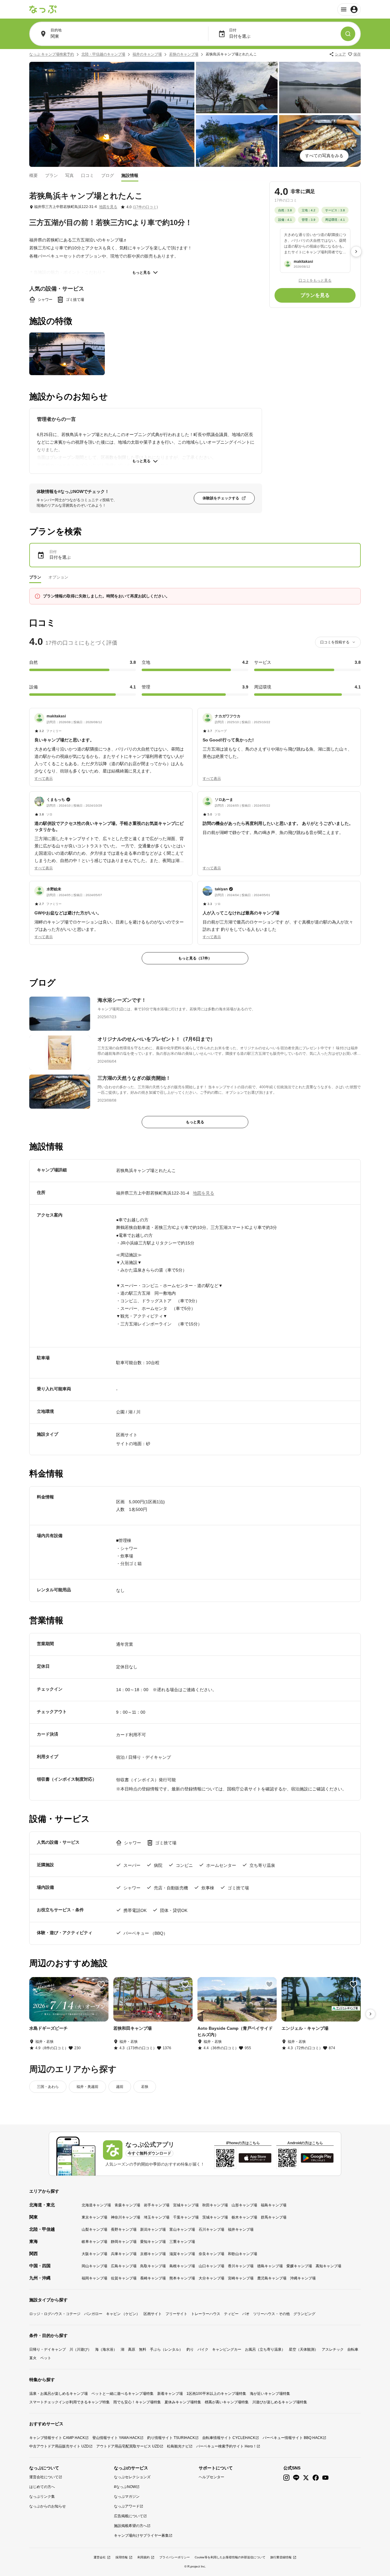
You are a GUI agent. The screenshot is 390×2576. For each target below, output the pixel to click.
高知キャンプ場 (328, 2266)
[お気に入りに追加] (101, 1984)
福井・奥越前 (87, 2087)
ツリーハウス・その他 (271, 2314)
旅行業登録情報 (281, 2557)
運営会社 (100, 2557)
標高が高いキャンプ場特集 (227, 2402)
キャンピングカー (227, 2349)
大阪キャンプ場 (94, 2254)
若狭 (145, 2087)
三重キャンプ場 (182, 2242)
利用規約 (144, 2557)
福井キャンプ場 (241, 2229)
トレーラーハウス (206, 2314)
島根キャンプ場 (182, 2266)
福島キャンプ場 (274, 2205)
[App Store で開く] (255, 2158)
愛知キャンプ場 (153, 2242)
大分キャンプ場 (211, 2278)
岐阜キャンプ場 (94, 2242)
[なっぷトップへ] (43, 9)
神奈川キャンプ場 (126, 2217)
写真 (69, 175)
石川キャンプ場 (211, 2229)
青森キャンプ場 (127, 2205)
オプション (58, 577)
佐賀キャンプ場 (124, 2278)
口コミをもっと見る (315, 280)
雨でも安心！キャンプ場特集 (137, 2402)
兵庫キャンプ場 (124, 2254)
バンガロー (93, 2314)
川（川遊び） (80, 2349)
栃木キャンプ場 (244, 2217)
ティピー (231, 2314)
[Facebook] (316, 2478)
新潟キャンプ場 (153, 2229)
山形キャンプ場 (244, 2205)
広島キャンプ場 (124, 2266)
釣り (190, 2349)
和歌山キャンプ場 (243, 2254)
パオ (246, 2314)
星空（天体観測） (303, 2349)
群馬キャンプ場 (274, 2217)
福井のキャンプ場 (147, 54)
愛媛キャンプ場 (299, 2266)
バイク (203, 2349)
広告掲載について (129, 2516)
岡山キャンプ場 (94, 2266)
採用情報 (122, 2557)
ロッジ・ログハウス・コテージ (55, 2314)
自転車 (353, 2349)
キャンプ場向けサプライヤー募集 (141, 2536)
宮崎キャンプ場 (241, 2278)
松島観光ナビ (178, 2446)
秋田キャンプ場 (215, 2205)
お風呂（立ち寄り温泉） (265, 2349)
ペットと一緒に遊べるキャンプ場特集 (122, 2394)
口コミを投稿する (335, 642)
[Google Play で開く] (317, 2158)
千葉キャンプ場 (186, 2217)
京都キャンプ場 (153, 2254)
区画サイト (153, 2314)
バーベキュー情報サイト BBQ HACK (293, 2438)
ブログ (108, 175)
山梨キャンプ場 (94, 2229)
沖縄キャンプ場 (303, 2278)
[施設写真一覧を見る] (112, 114)
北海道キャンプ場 (96, 2205)
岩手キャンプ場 (157, 2205)
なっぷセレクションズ (132, 2477)
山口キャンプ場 (211, 2266)
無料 (143, 2349)
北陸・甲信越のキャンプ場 (103, 54)
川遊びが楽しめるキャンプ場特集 (280, 2402)
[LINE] (296, 2478)
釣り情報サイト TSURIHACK (171, 2438)
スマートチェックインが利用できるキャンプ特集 (69, 2402)
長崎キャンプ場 (153, 2278)
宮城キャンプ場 (186, 2205)
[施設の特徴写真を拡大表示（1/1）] (67, 354)
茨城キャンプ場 (215, 2217)
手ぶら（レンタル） (166, 2349)
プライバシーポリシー (175, 2557)
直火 (33, 2358)
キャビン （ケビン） (123, 2314)
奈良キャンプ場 (211, 2254)
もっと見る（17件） (195, 958)
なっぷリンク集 (42, 2497)
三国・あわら (48, 2087)
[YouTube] (325, 2478)
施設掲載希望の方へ (130, 2526)
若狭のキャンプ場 (184, 54)
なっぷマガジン (127, 2497)
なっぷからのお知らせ (48, 2506)
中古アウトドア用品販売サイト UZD (59, 2446)
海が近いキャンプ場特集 (270, 2394)
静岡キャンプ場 (124, 2242)
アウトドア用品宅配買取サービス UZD (128, 2446)
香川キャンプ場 (241, 2266)
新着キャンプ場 (170, 2394)
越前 (120, 2087)
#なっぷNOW (125, 2487)
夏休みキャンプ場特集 (183, 2402)
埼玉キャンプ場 (157, 2217)
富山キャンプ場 (182, 2229)
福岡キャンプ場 (94, 2278)
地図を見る (108, 207)
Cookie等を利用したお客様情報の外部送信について (230, 2557)
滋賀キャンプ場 (182, 2254)
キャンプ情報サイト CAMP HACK (57, 2438)
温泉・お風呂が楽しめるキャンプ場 (58, 2394)
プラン (51, 175)
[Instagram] (286, 2478)
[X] (306, 2478)
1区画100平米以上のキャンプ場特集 (216, 2394)
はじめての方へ (42, 2487)
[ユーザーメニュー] (349, 9)
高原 (132, 2349)
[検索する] (348, 34)
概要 (34, 175)
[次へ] (356, 252)
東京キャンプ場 (94, 2217)
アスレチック (333, 2349)
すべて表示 (44, 779)
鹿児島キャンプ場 (272, 2278)
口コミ (87, 175)
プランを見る (315, 295)
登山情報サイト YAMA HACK (116, 2438)
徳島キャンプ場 (270, 2266)
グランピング (304, 2314)
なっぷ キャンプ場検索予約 (52, 54)
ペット (46, 2358)
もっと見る (141, 273)
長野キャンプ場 (124, 2229)
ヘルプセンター (211, 2477)
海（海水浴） (106, 2349)
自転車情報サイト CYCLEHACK (229, 2438)
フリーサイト (176, 2314)
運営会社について (44, 2477)
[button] (111, 744)
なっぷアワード (127, 2506)
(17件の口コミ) (145, 207)
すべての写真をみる (324, 156)
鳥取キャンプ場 (153, 2266)
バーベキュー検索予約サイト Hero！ (226, 2446)
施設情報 (130, 175)
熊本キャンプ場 (182, 2278)
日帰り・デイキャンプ (48, 2349)
